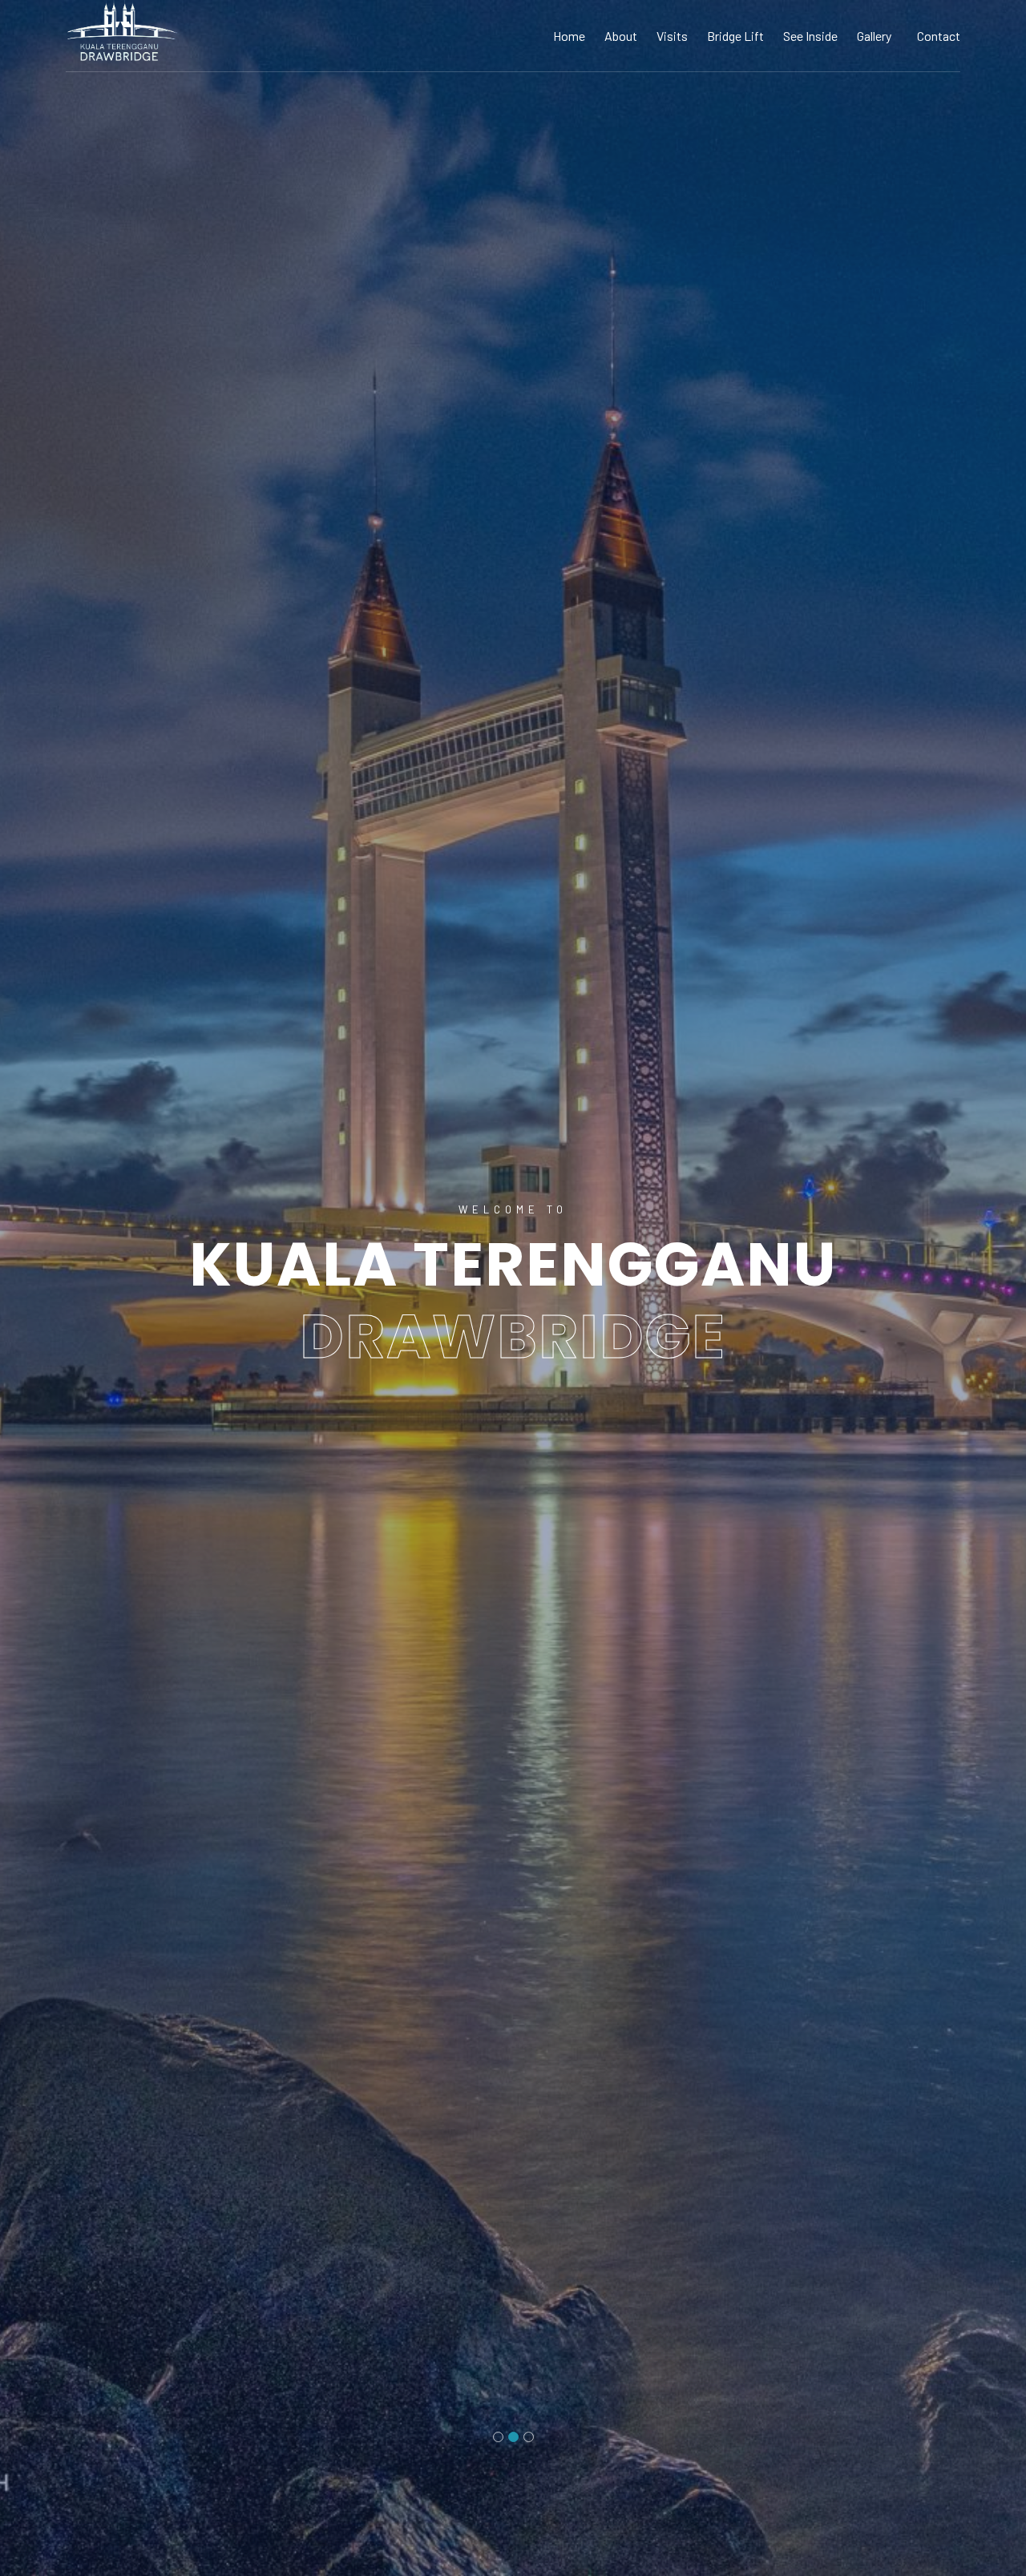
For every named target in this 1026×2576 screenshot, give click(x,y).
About (621, 36)
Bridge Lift (735, 36)
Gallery (874, 36)
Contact (939, 36)
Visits (672, 36)
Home (569, 36)
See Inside (810, 36)
